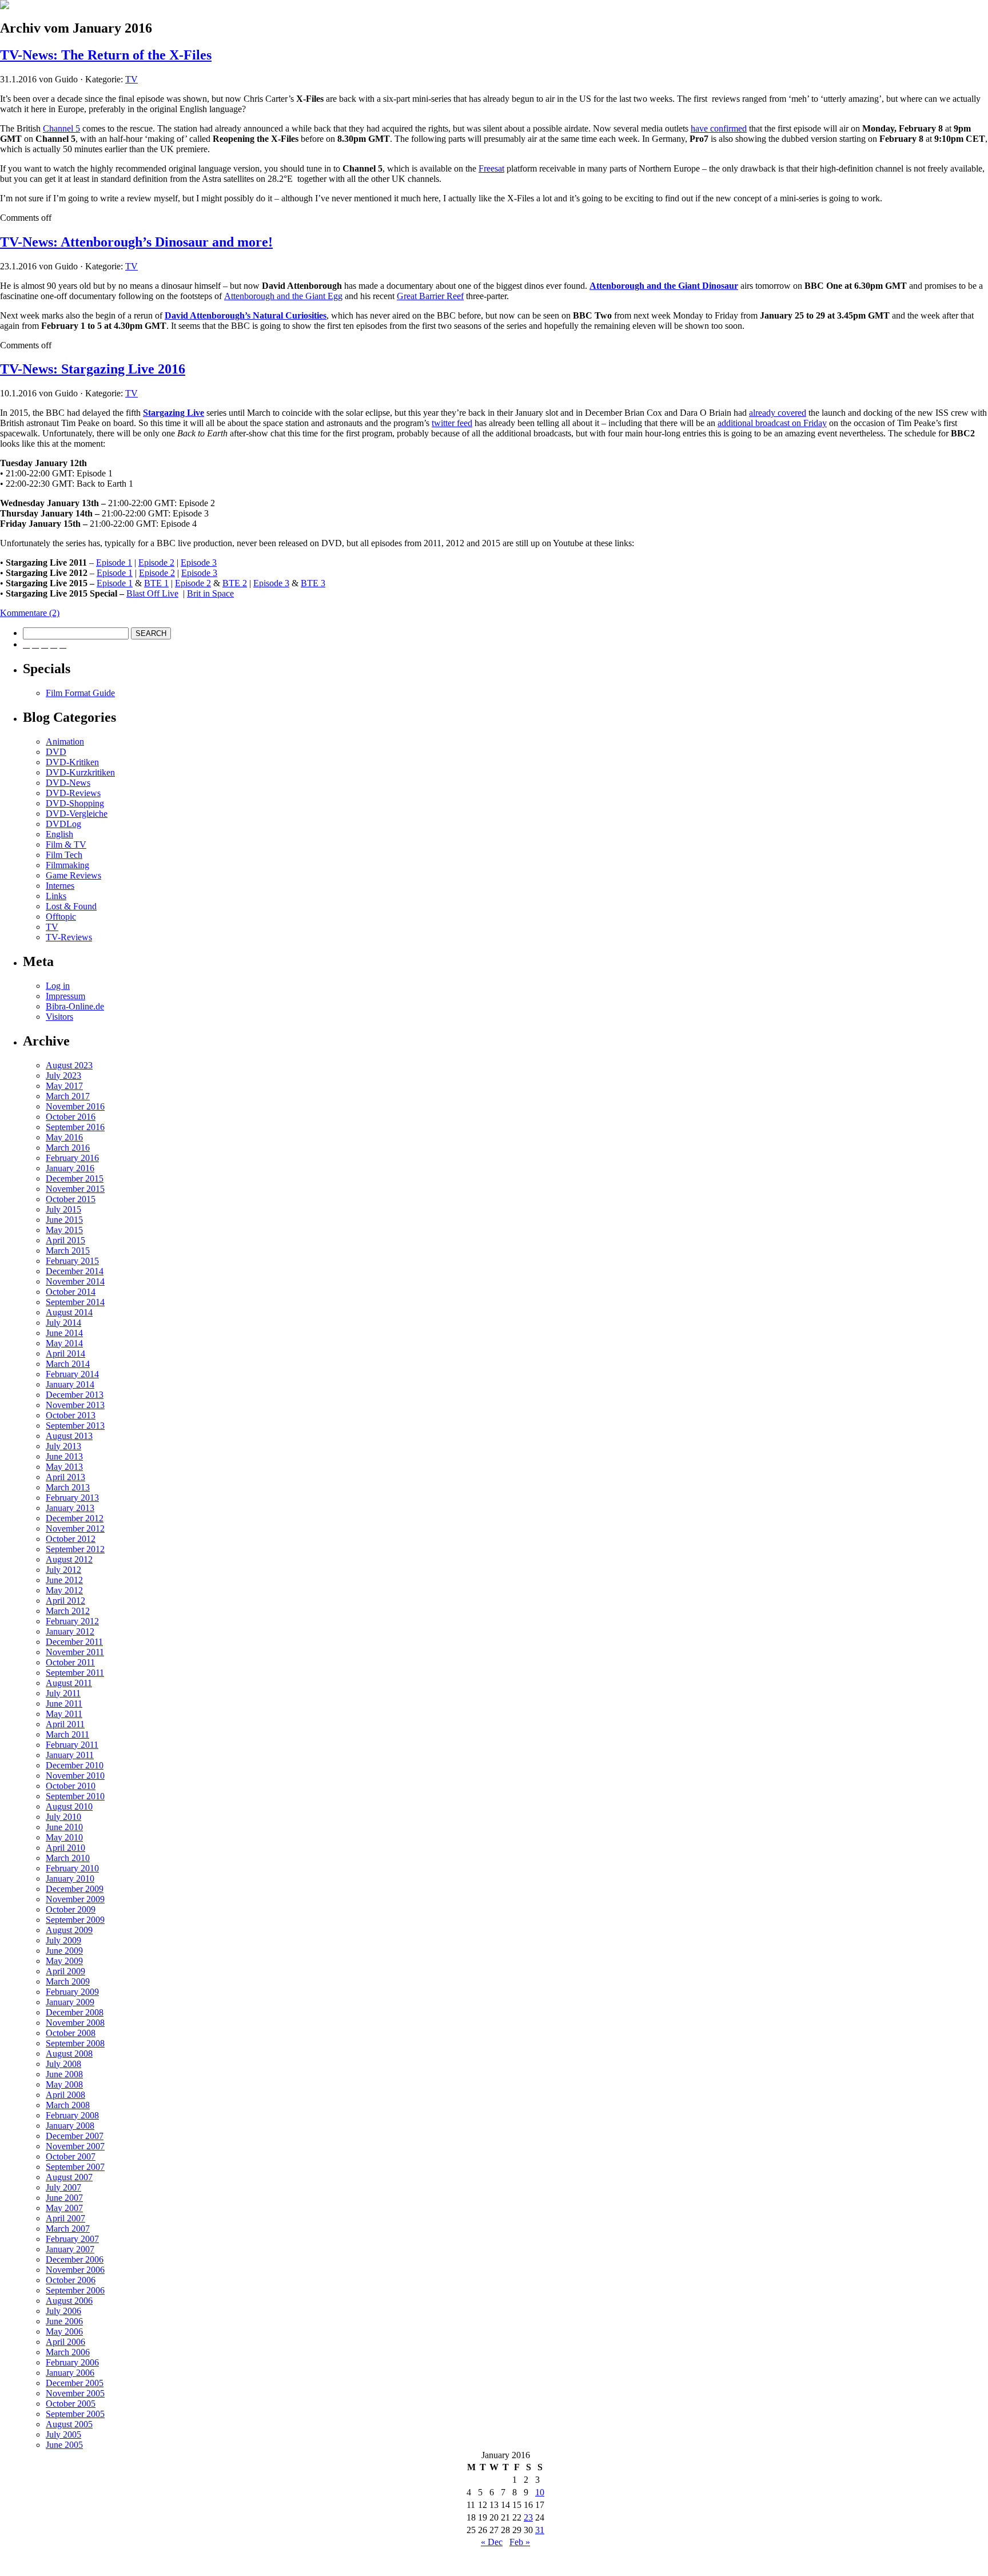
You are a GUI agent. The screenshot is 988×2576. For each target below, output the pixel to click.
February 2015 (72, 1261)
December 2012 (75, 1518)
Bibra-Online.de (75, 1006)
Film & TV (66, 844)
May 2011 (64, 1714)
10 (540, 2492)
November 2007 (75, 2146)
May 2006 (64, 2331)
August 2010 (69, 1806)
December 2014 (75, 1271)
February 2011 (72, 1745)
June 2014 (64, 1333)
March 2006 (68, 2352)
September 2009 (75, 1920)
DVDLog (63, 824)
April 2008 (65, 2095)
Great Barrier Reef (430, 296)
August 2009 (69, 1930)
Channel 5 (61, 128)
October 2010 (71, 1786)
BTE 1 (156, 583)
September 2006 (75, 2290)
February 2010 (72, 1868)
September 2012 (75, 1549)
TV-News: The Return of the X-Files (106, 55)
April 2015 (65, 1240)
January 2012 (70, 1631)
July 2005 (63, 2434)
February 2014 (72, 1374)
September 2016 (75, 1127)
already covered (778, 413)
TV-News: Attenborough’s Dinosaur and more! (136, 242)
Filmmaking (67, 865)
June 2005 (64, 2445)
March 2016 (68, 1148)
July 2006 (63, 2311)
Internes (60, 886)
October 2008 (71, 2033)
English (59, 834)
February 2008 (72, 2115)
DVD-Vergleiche (77, 814)
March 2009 (68, 1981)
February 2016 (72, 1158)
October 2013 (71, 1415)
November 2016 (75, 1106)
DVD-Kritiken (72, 762)
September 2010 (75, 1796)
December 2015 (75, 1178)
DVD (56, 752)
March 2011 (67, 1734)
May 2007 (64, 2208)
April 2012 (65, 1601)
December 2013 (75, 1395)
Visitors (59, 1017)
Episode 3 (199, 562)
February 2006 (72, 2362)
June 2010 (64, 1827)
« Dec (492, 2542)
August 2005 (69, 2424)
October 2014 (71, 1292)
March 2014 (68, 1364)
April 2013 (65, 1477)
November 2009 (75, 1899)
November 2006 (75, 2270)
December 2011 (74, 1642)
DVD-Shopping (75, 803)
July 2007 (63, 2187)
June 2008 (64, 2074)
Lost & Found (71, 906)
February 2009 (72, 1992)
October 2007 (71, 2156)
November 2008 (75, 2023)
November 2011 (75, 1652)
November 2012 (75, 1528)
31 (540, 2530)
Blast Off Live (152, 593)
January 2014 (70, 1384)
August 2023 (69, 1065)
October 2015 (71, 1199)
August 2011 (69, 1683)
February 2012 (72, 1621)
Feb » (520, 2542)
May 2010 (64, 1837)
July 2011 (63, 1693)
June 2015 (64, 1220)
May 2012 (64, 1590)
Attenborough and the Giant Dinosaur (664, 286)
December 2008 (75, 2012)
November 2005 (75, 2393)
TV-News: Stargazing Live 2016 (93, 369)
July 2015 (63, 1209)
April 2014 (65, 1353)
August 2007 (69, 2177)
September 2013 (75, 1426)
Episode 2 (156, 562)
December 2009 (75, 1889)
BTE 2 (235, 583)
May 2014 (64, 1343)
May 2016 (64, 1137)
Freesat (491, 168)
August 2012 (69, 1559)
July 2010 (63, 1817)
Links (56, 896)
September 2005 (75, 2414)
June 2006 (64, 2321)
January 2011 (70, 1755)
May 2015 (64, 1230)
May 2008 (64, 2084)
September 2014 (75, 1302)
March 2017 (68, 1096)
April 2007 (65, 2218)
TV (132, 79)
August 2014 (69, 1312)
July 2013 (63, 1446)
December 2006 (75, 2259)
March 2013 (68, 1487)
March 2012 (68, 1611)
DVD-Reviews (73, 793)
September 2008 (75, 2043)
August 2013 (69, 1436)
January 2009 (70, 2002)
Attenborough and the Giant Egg (283, 296)
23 (528, 2517)
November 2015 (75, 1189)
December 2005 (75, 2383)
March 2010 (68, 1858)
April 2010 (65, 1848)
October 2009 (71, 1909)
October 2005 (71, 2404)
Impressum (65, 996)
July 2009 (63, 1940)
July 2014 (63, 1323)
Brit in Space (210, 593)
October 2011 (70, 1662)
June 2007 (64, 2198)
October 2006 (71, 2280)
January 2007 (70, 2249)
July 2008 (63, 2064)
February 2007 (72, 2239)
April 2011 (65, 1724)
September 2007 (75, 2167)
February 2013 (72, 1498)
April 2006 (65, 2342)
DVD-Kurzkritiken (80, 772)
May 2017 (64, 1086)
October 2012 (71, 1539)
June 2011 (64, 1704)
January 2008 (70, 2126)
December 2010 (75, 1765)
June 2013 (64, 1456)
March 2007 (68, 2229)
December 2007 (75, 2136)
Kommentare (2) (30, 613)
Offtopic (61, 917)
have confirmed (719, 128)
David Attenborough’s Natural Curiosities (246, 315)
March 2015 (68, 1251)
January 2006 (70, 2373)
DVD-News (68, 783)
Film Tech (64, 855)
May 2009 (64, 1961)
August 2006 (69, 2301)
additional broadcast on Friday (772, 423)
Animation (65, 742)
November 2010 (75, 1776)
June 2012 (64, 1580)
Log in (58, 986)
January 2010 (70, 1879)
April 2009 (65, 1971)
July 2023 (63, 1076)
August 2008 (69, 2054)
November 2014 (75, 1281)
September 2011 (75, 1673)
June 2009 (64, 1951)
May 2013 (64, 1467)
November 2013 (75, 1405)
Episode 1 (114, 562)
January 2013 (70, 1508)
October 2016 (71, 1117)
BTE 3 (313, 583)
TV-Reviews (69, 937)
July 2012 (63, 1570)
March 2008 (68, 2105)
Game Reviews (73, 875)
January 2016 (70, 1168)
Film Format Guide (80, 693)
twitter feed (452, 423)
